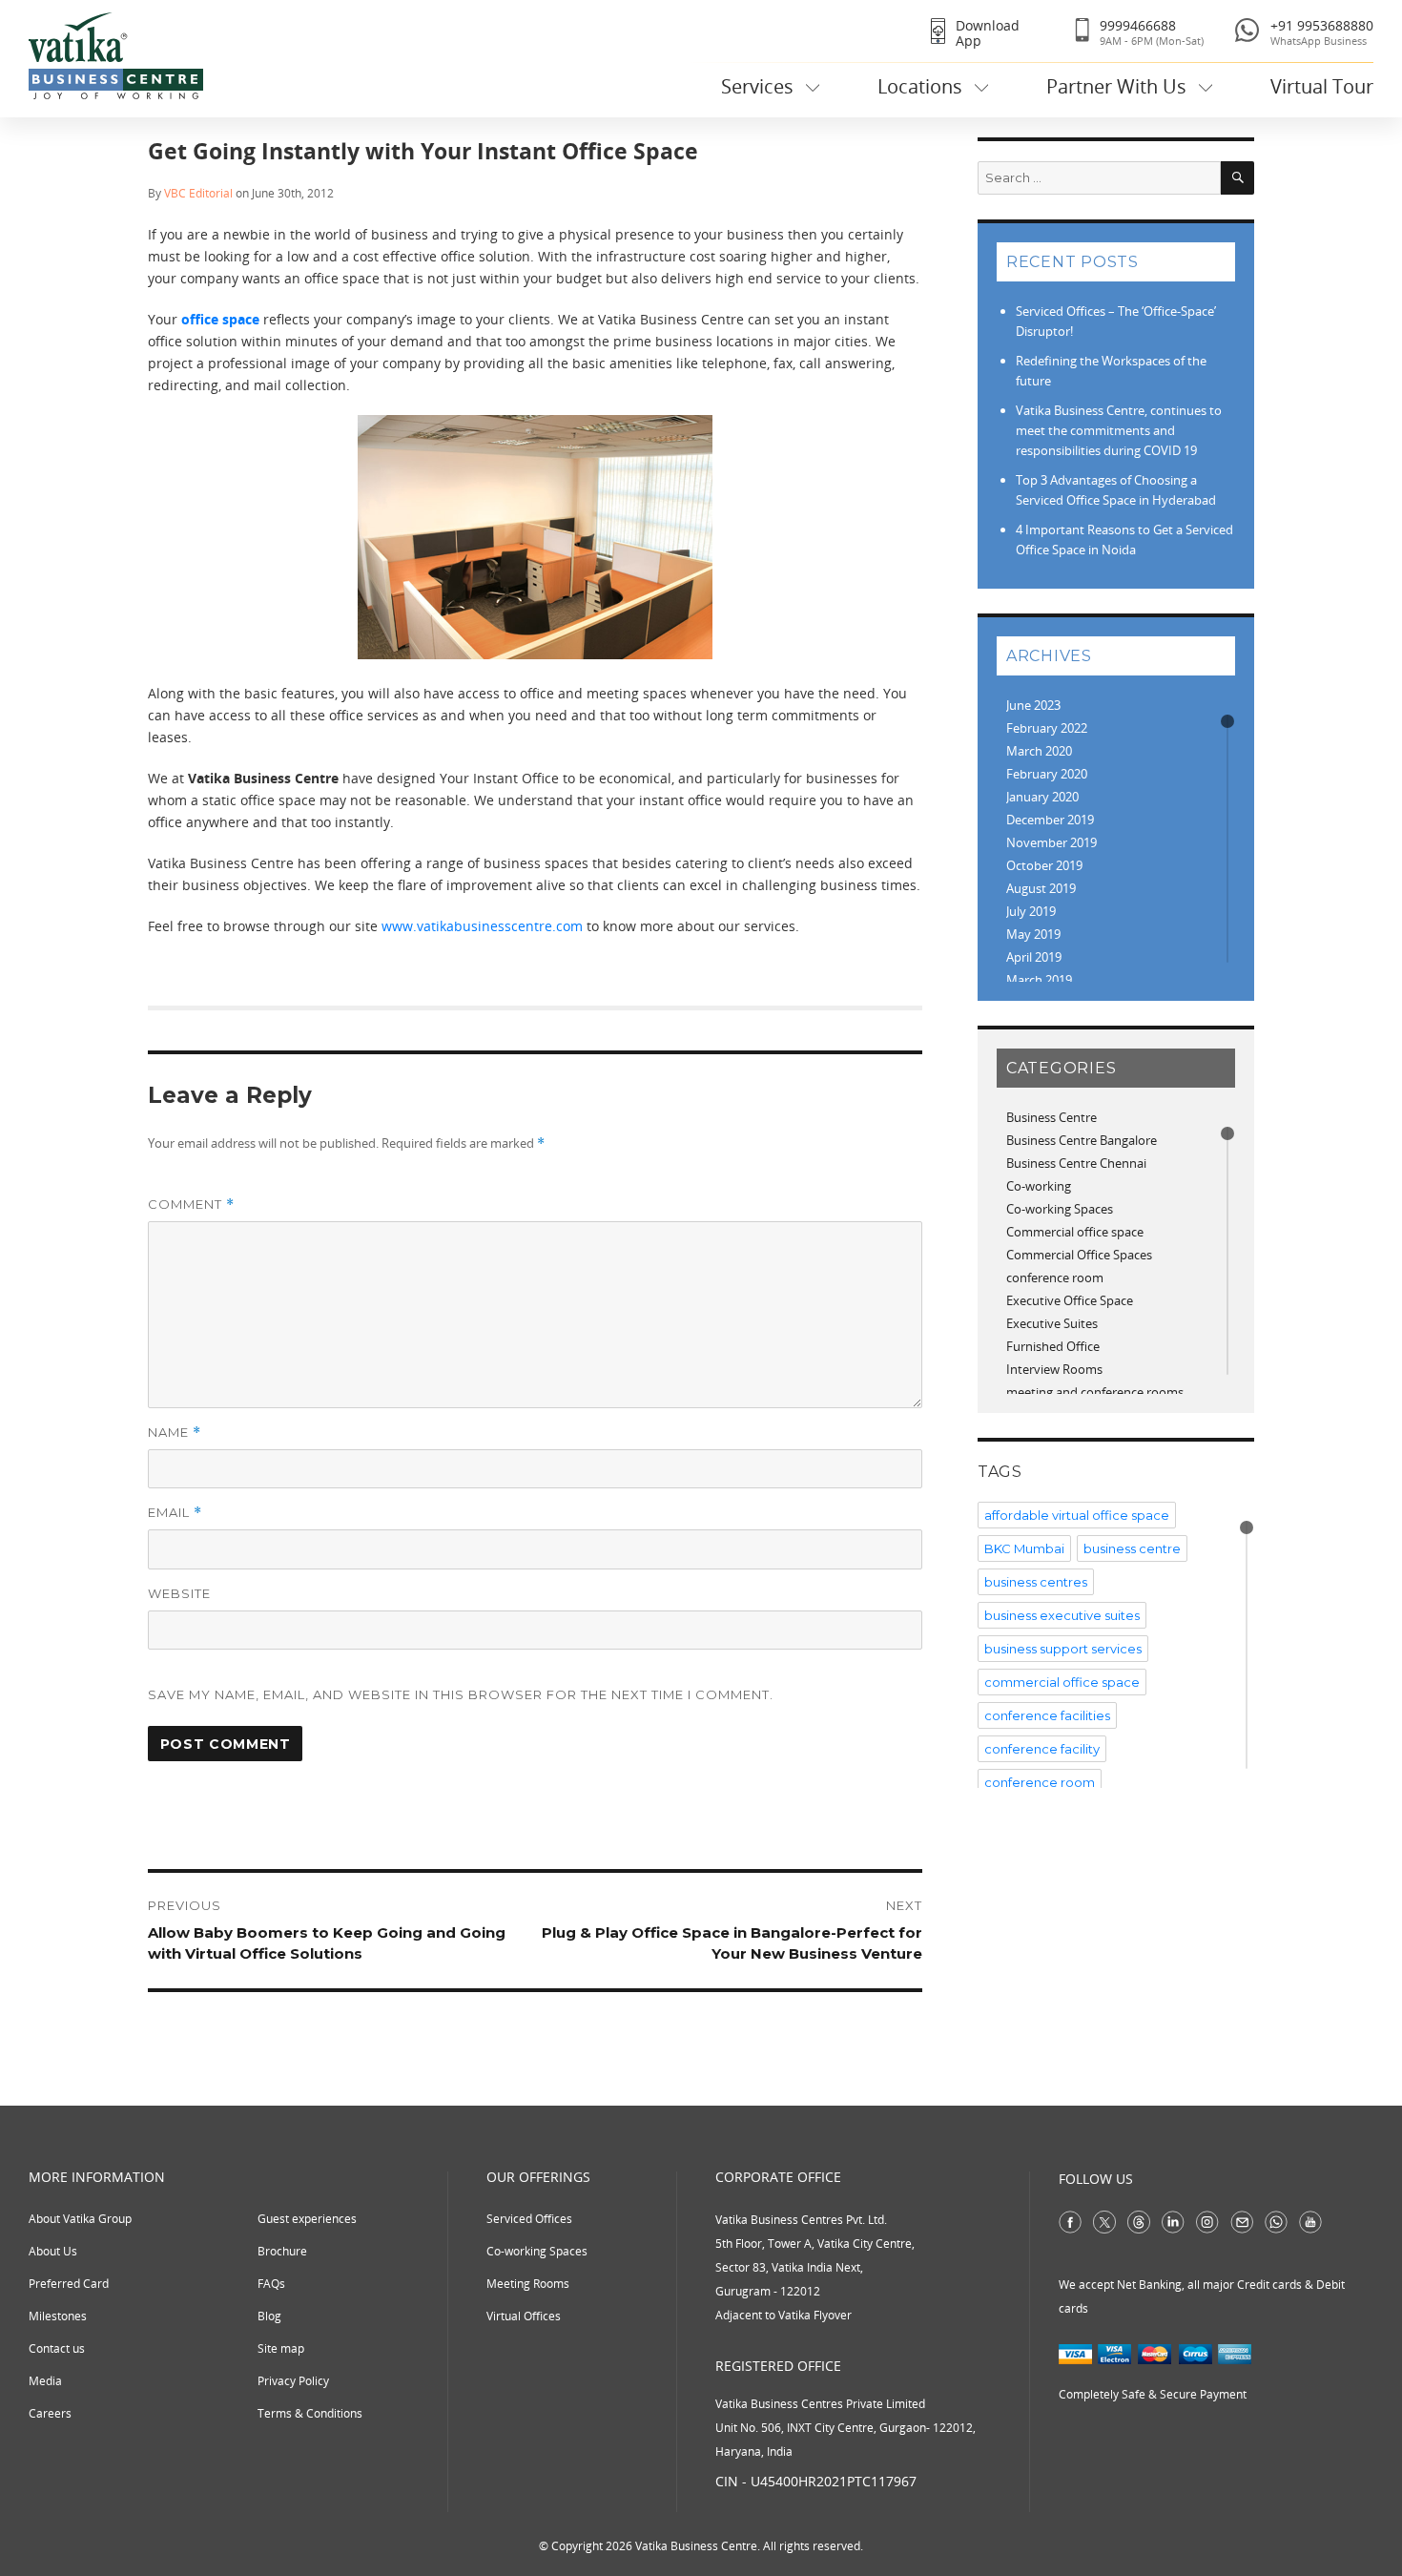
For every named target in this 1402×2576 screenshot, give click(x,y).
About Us (53, 2251)
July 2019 (1031, 911)
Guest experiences (307, 2219)
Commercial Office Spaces (1079, 1255)
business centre (1132, 1548)
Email (175, 1513)
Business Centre (1051, 1117)
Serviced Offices (529, 2219)
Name (175, 1433)
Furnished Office (1053, 1346)
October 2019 (1044, 865)
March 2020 (1039, 751)
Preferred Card (69, 2284)
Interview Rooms (1054, 1369)
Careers (50, 2413)
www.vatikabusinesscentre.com (482, 926)
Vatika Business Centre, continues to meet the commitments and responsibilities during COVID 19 (1119, 430)
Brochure (282, 2251)
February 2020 (1047, 774)
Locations (920, 86)
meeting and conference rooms (1095, 1392)
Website (179, 1593)
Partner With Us (1116, 86)
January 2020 (1042, 797)
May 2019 (1033, 934)
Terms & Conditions (310, 2413)
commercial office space (1062, 1682)
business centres (1036, 1582)
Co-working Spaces (1060, 1209)
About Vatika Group (80, 2219)
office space (220, 319)
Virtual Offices (524, 2316)
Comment (191, 1205)
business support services (1063, 1649)
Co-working (1039, 1186)
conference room (1055, 1278)
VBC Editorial (198, 193)
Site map (281, 2348)
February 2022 (1047, 728)
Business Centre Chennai (1076, 1163)
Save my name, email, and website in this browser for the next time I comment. (461, 1694)
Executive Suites (1052, 1323)
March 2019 (1039, 980)
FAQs (271, 2284)
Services (757, 86)
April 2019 (1034, 957)
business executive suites (1062, 1615)
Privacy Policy (293, 2381)
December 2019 (1050, 820)
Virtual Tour (1322, 86)
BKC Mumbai (1024, 1548)
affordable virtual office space (1077, 1515)
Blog (269, 2316)
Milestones (58, 2316)
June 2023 (1033, 705)
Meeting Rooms (528, 2284)
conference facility (1042, 1749)
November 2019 (1051, 842)
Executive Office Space (1070, 1300)
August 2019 (1041, 888)
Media (45, 2381)
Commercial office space (1075, 1232)
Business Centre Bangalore (1082, 1140)
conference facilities (1047, 1715)
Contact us (57, 2348)
